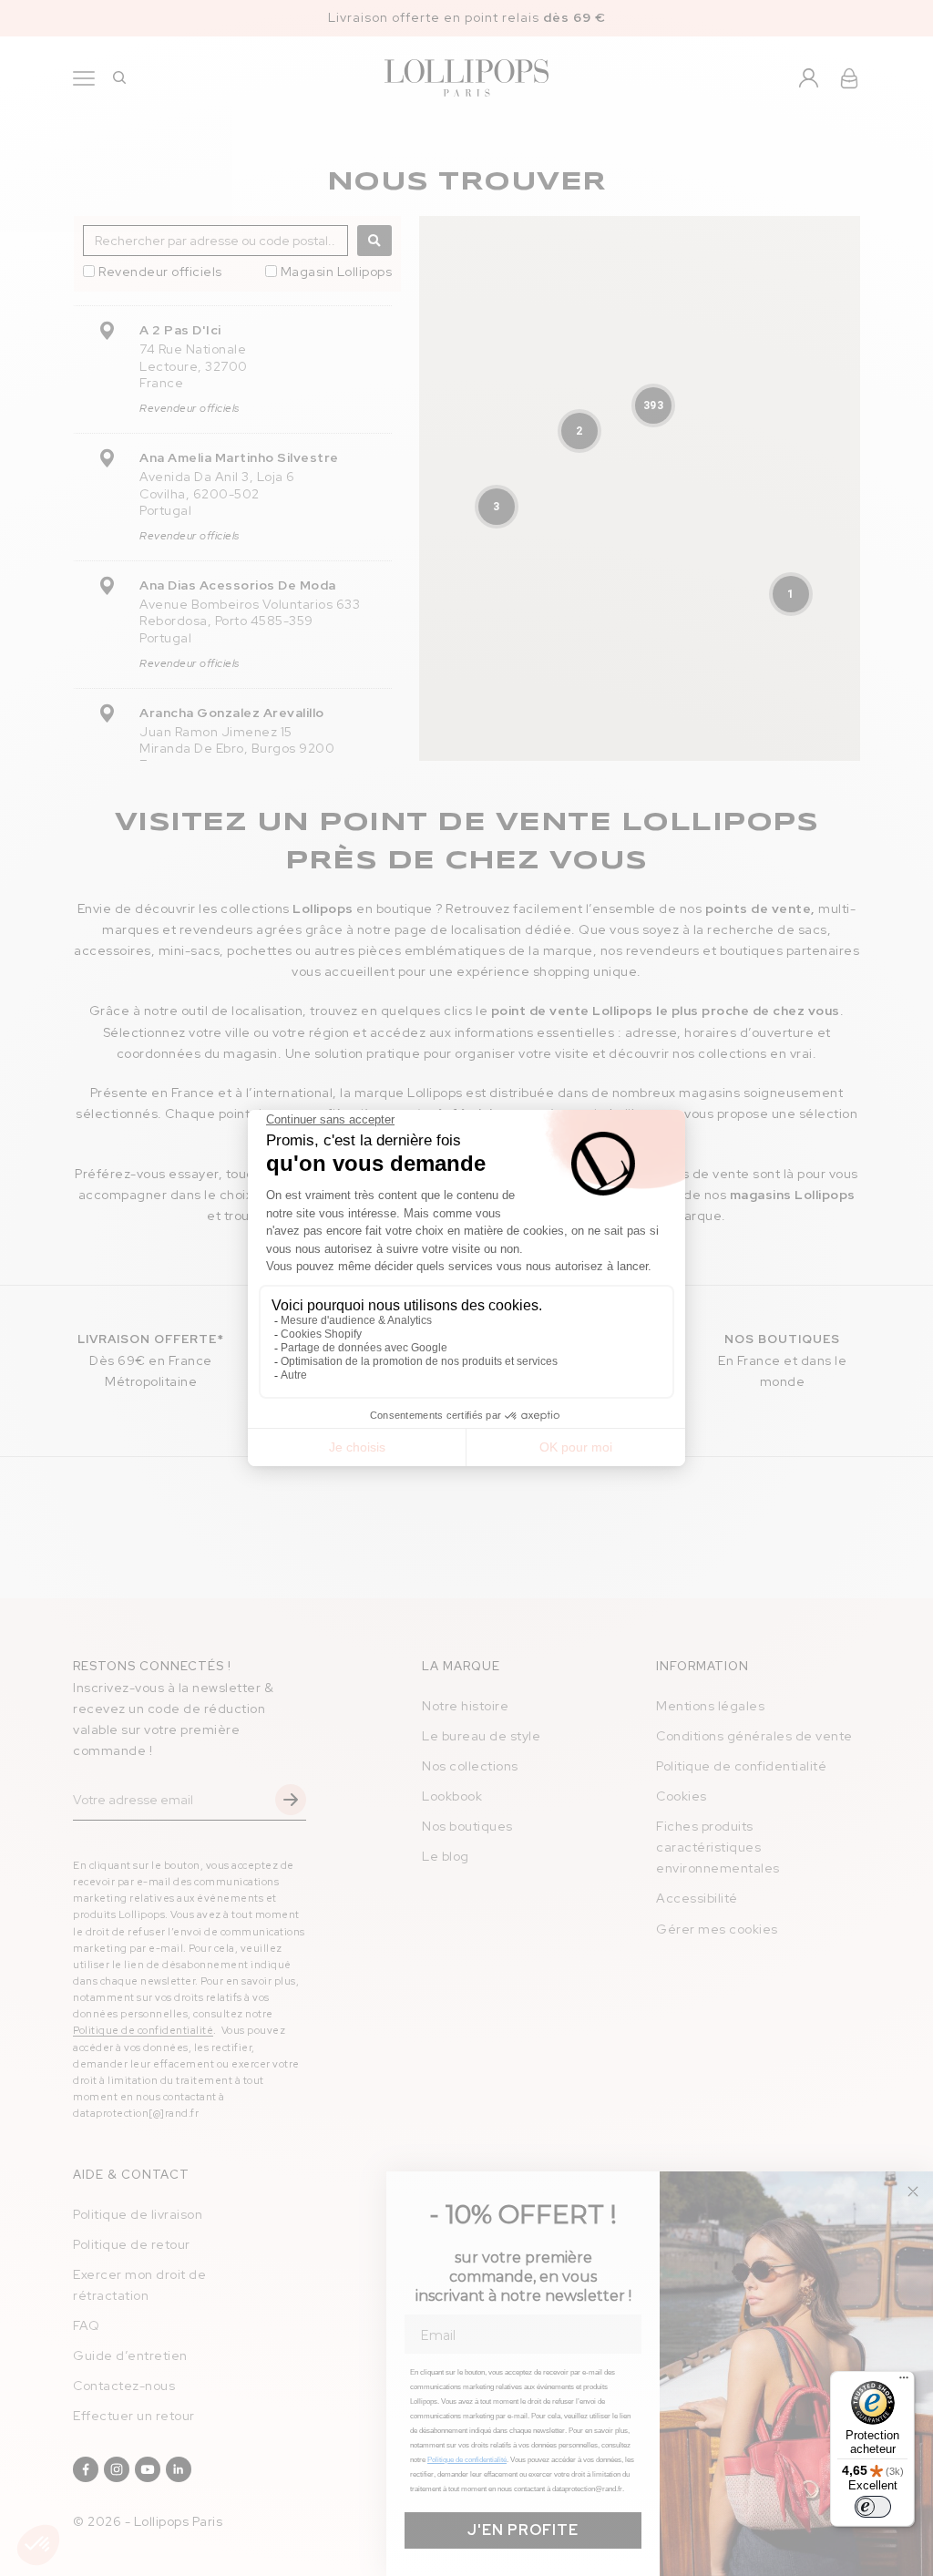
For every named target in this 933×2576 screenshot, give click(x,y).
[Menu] (904, 2382)
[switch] (873, 2507)
